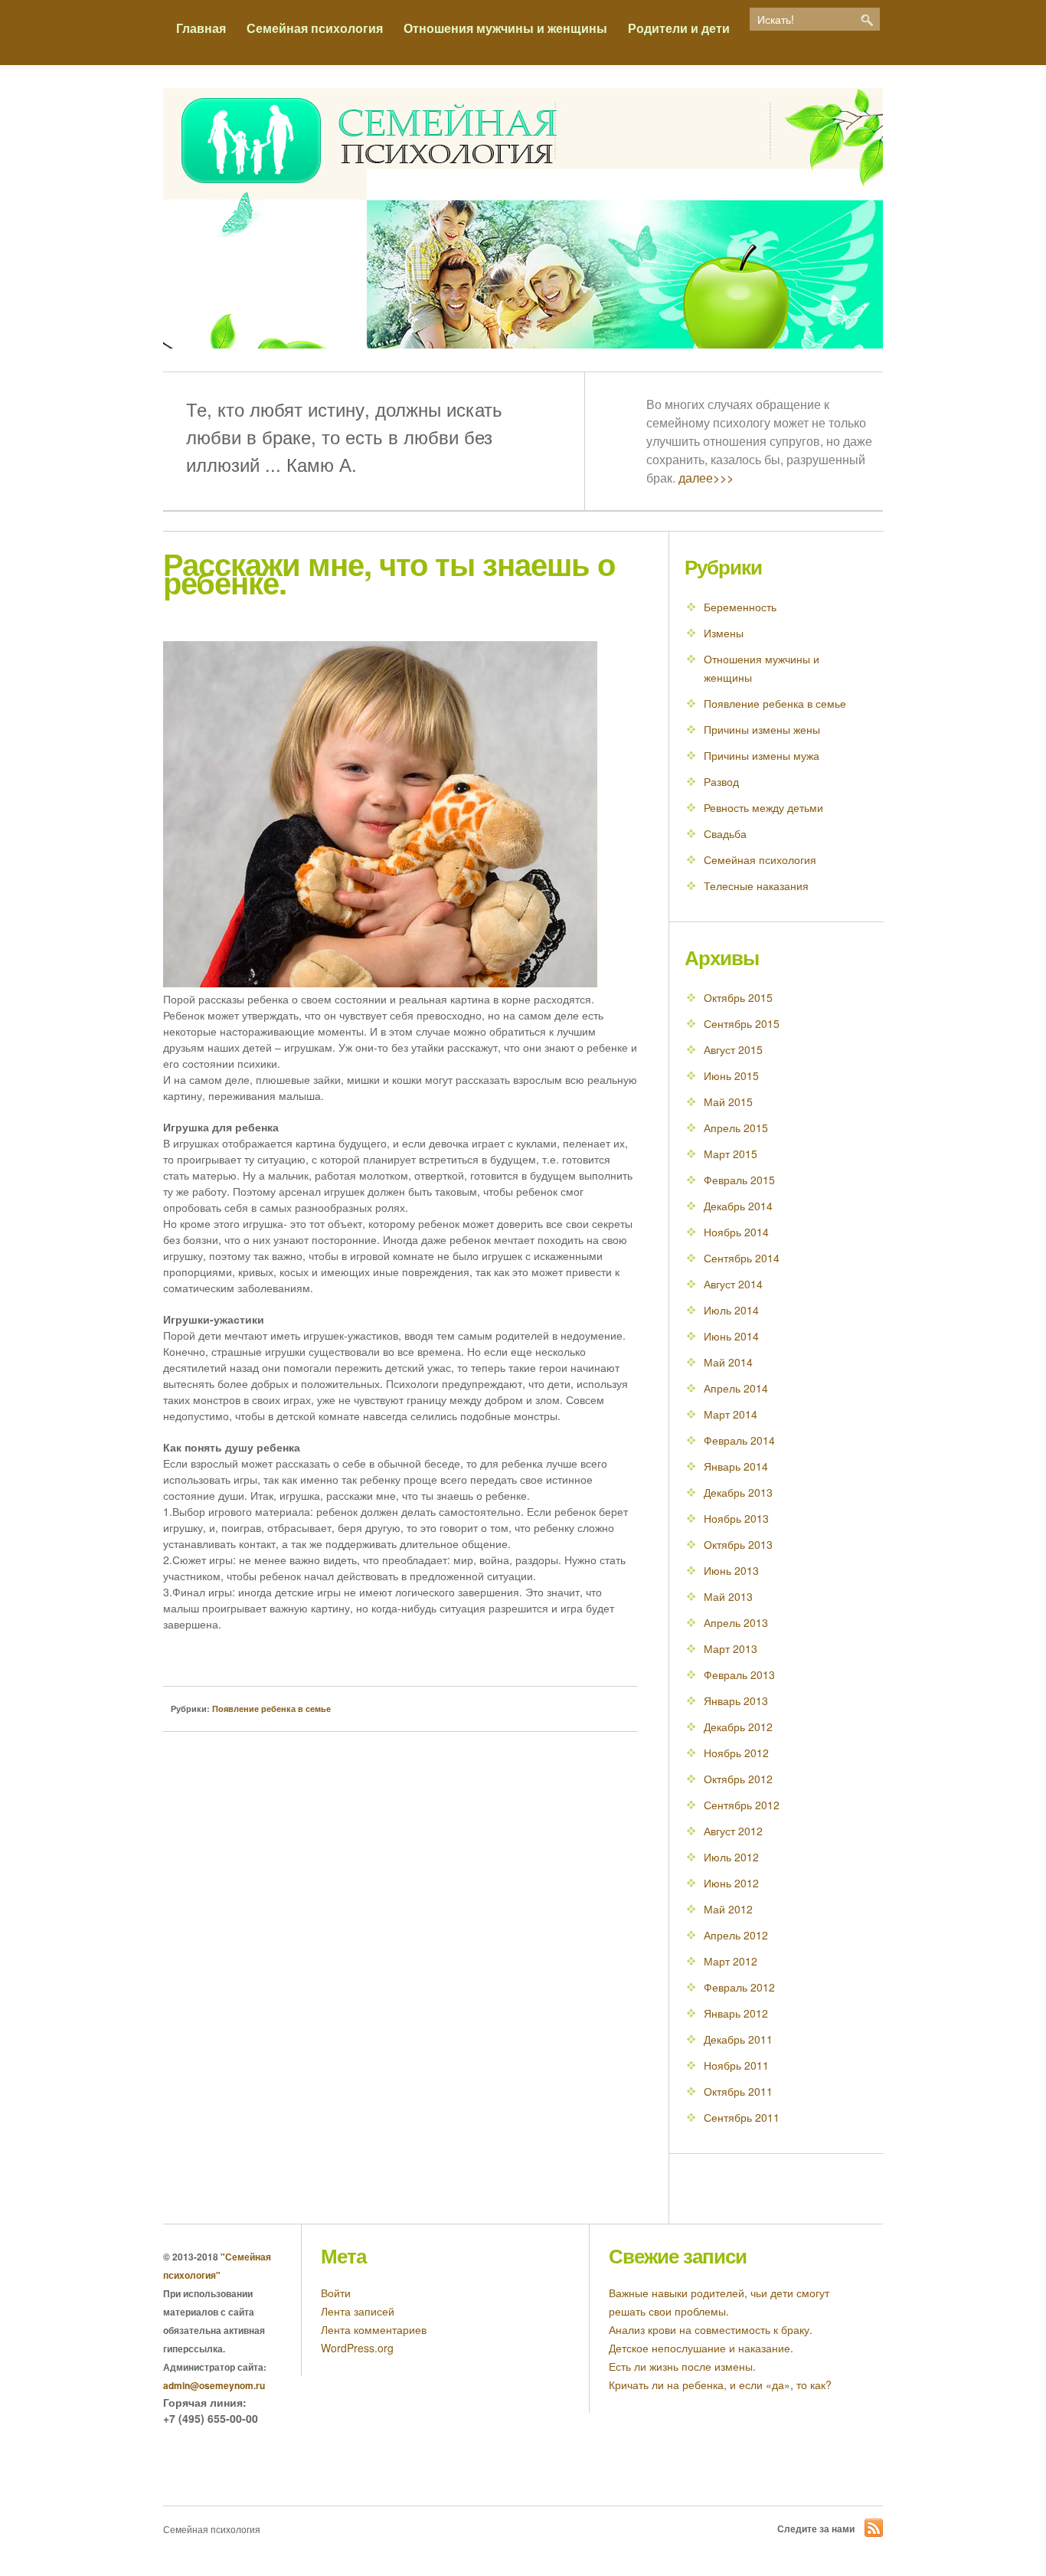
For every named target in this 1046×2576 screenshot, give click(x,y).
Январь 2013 (736, 1700)
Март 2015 (731, 1154)
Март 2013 (731, 1648)
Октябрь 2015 (738, 997)
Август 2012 (733, 1831)
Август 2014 (733, 1284)
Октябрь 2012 (738, 1779)
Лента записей (358, 2311)
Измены (724, 633)
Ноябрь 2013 (736, 1518)
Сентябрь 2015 (742, 1023)
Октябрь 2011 (738, 2091)
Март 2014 (731, 1414)
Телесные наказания (756, 885)
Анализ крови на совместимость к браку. (711, 2329)
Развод (721, 781)
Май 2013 (728, 1596)
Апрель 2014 (736, 1388)
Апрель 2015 (736, 1128)
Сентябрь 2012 (742, 1805)
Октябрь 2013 (738, 1544)
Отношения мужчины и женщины (505, 28)
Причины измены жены (762, 729)
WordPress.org (357, 2348)
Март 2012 (731, 1961)
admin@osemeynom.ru (214, 2385)
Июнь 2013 (731, 1570)
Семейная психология (315, 28)
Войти (336, 2293)
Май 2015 (728, 1101)
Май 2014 (728, 1362)
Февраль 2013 (739, 1674)
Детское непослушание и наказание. (701, 2348)
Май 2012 (728, 1909)
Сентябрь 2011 (742, 2117)
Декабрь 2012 (738, 1727)
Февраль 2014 (739, 1440)
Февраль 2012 (739, 1987)
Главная (201, 28)
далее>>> (706, 478)
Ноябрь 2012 (736, 1753)
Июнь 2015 (731, 1075)
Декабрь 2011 (738, 2039)
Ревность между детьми (763, 807)
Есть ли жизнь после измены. (682, 2366)
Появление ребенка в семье (271, 1709)
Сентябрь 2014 (742, 1258)
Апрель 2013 (736, 1622)
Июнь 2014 (731, 1336)
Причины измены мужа (762, 755)
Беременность (740, 607)
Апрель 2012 (736, 1935)
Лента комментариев (374, 2329)
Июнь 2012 (731, 1883)
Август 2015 (733, 1049)
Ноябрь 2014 (736, 1232)
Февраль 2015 (739, 1180)
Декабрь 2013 (738, 1492)
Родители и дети (679, 28)
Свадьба (725, 833)
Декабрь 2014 (738, 1206)
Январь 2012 (736, 2013)
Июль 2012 (731, 1857)
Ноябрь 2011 (736, 2065)
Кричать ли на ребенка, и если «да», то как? (720, 2385)
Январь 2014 (736, 1466)
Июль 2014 (731, 1310)
